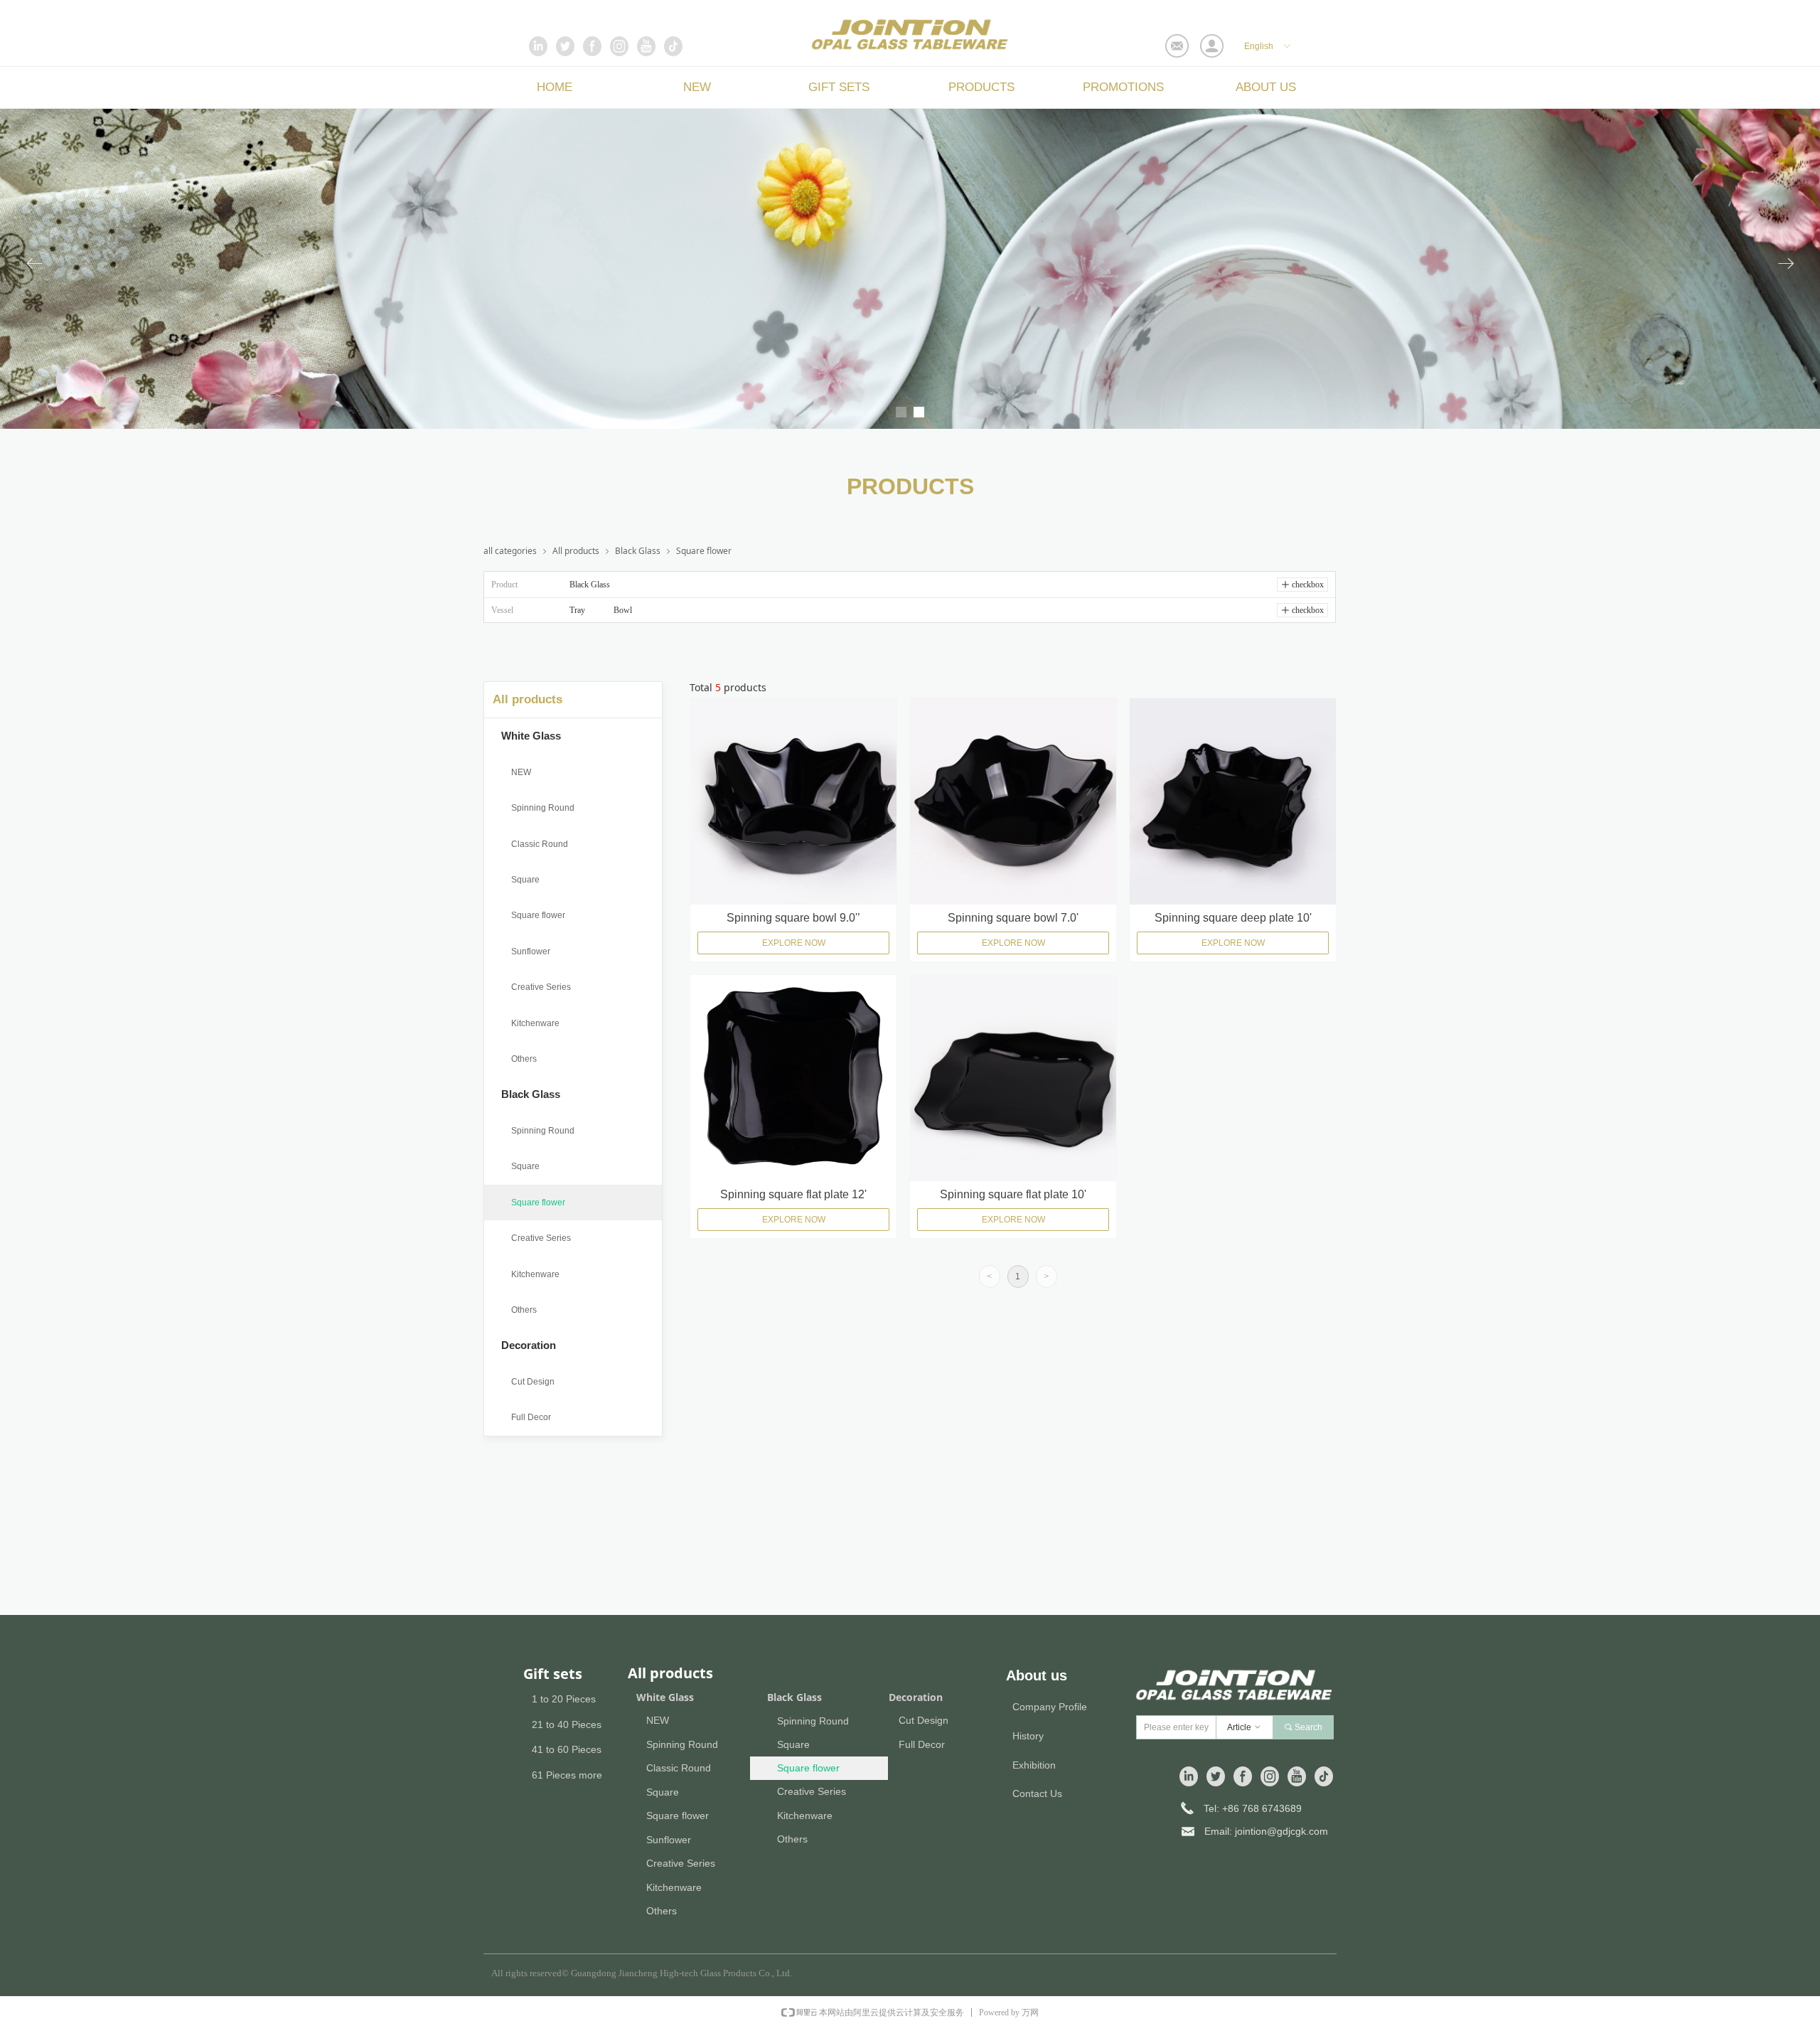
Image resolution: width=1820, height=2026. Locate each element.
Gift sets (553, 1674)
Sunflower (531, 951)
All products (528, 699)
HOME (555, 87)
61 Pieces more (567, 1775)
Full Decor (531, 1417)
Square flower (538, 915)
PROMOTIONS (1123, 87)
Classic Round (540, 844)
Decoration (529, 1345)
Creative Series (541, 987)
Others (524, 1059)
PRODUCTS (981, 87)
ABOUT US (1266, 87)
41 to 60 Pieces (567, 1749)
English (1259, 46)
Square (525, 880)
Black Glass (531, 1094)
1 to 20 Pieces (564, 1699)
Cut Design (533, 1382)
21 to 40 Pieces (567, 1724)
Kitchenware (535, 1023)
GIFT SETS (839, 87)
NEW (697, 87)
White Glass (531, 736)
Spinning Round (543, 808)
